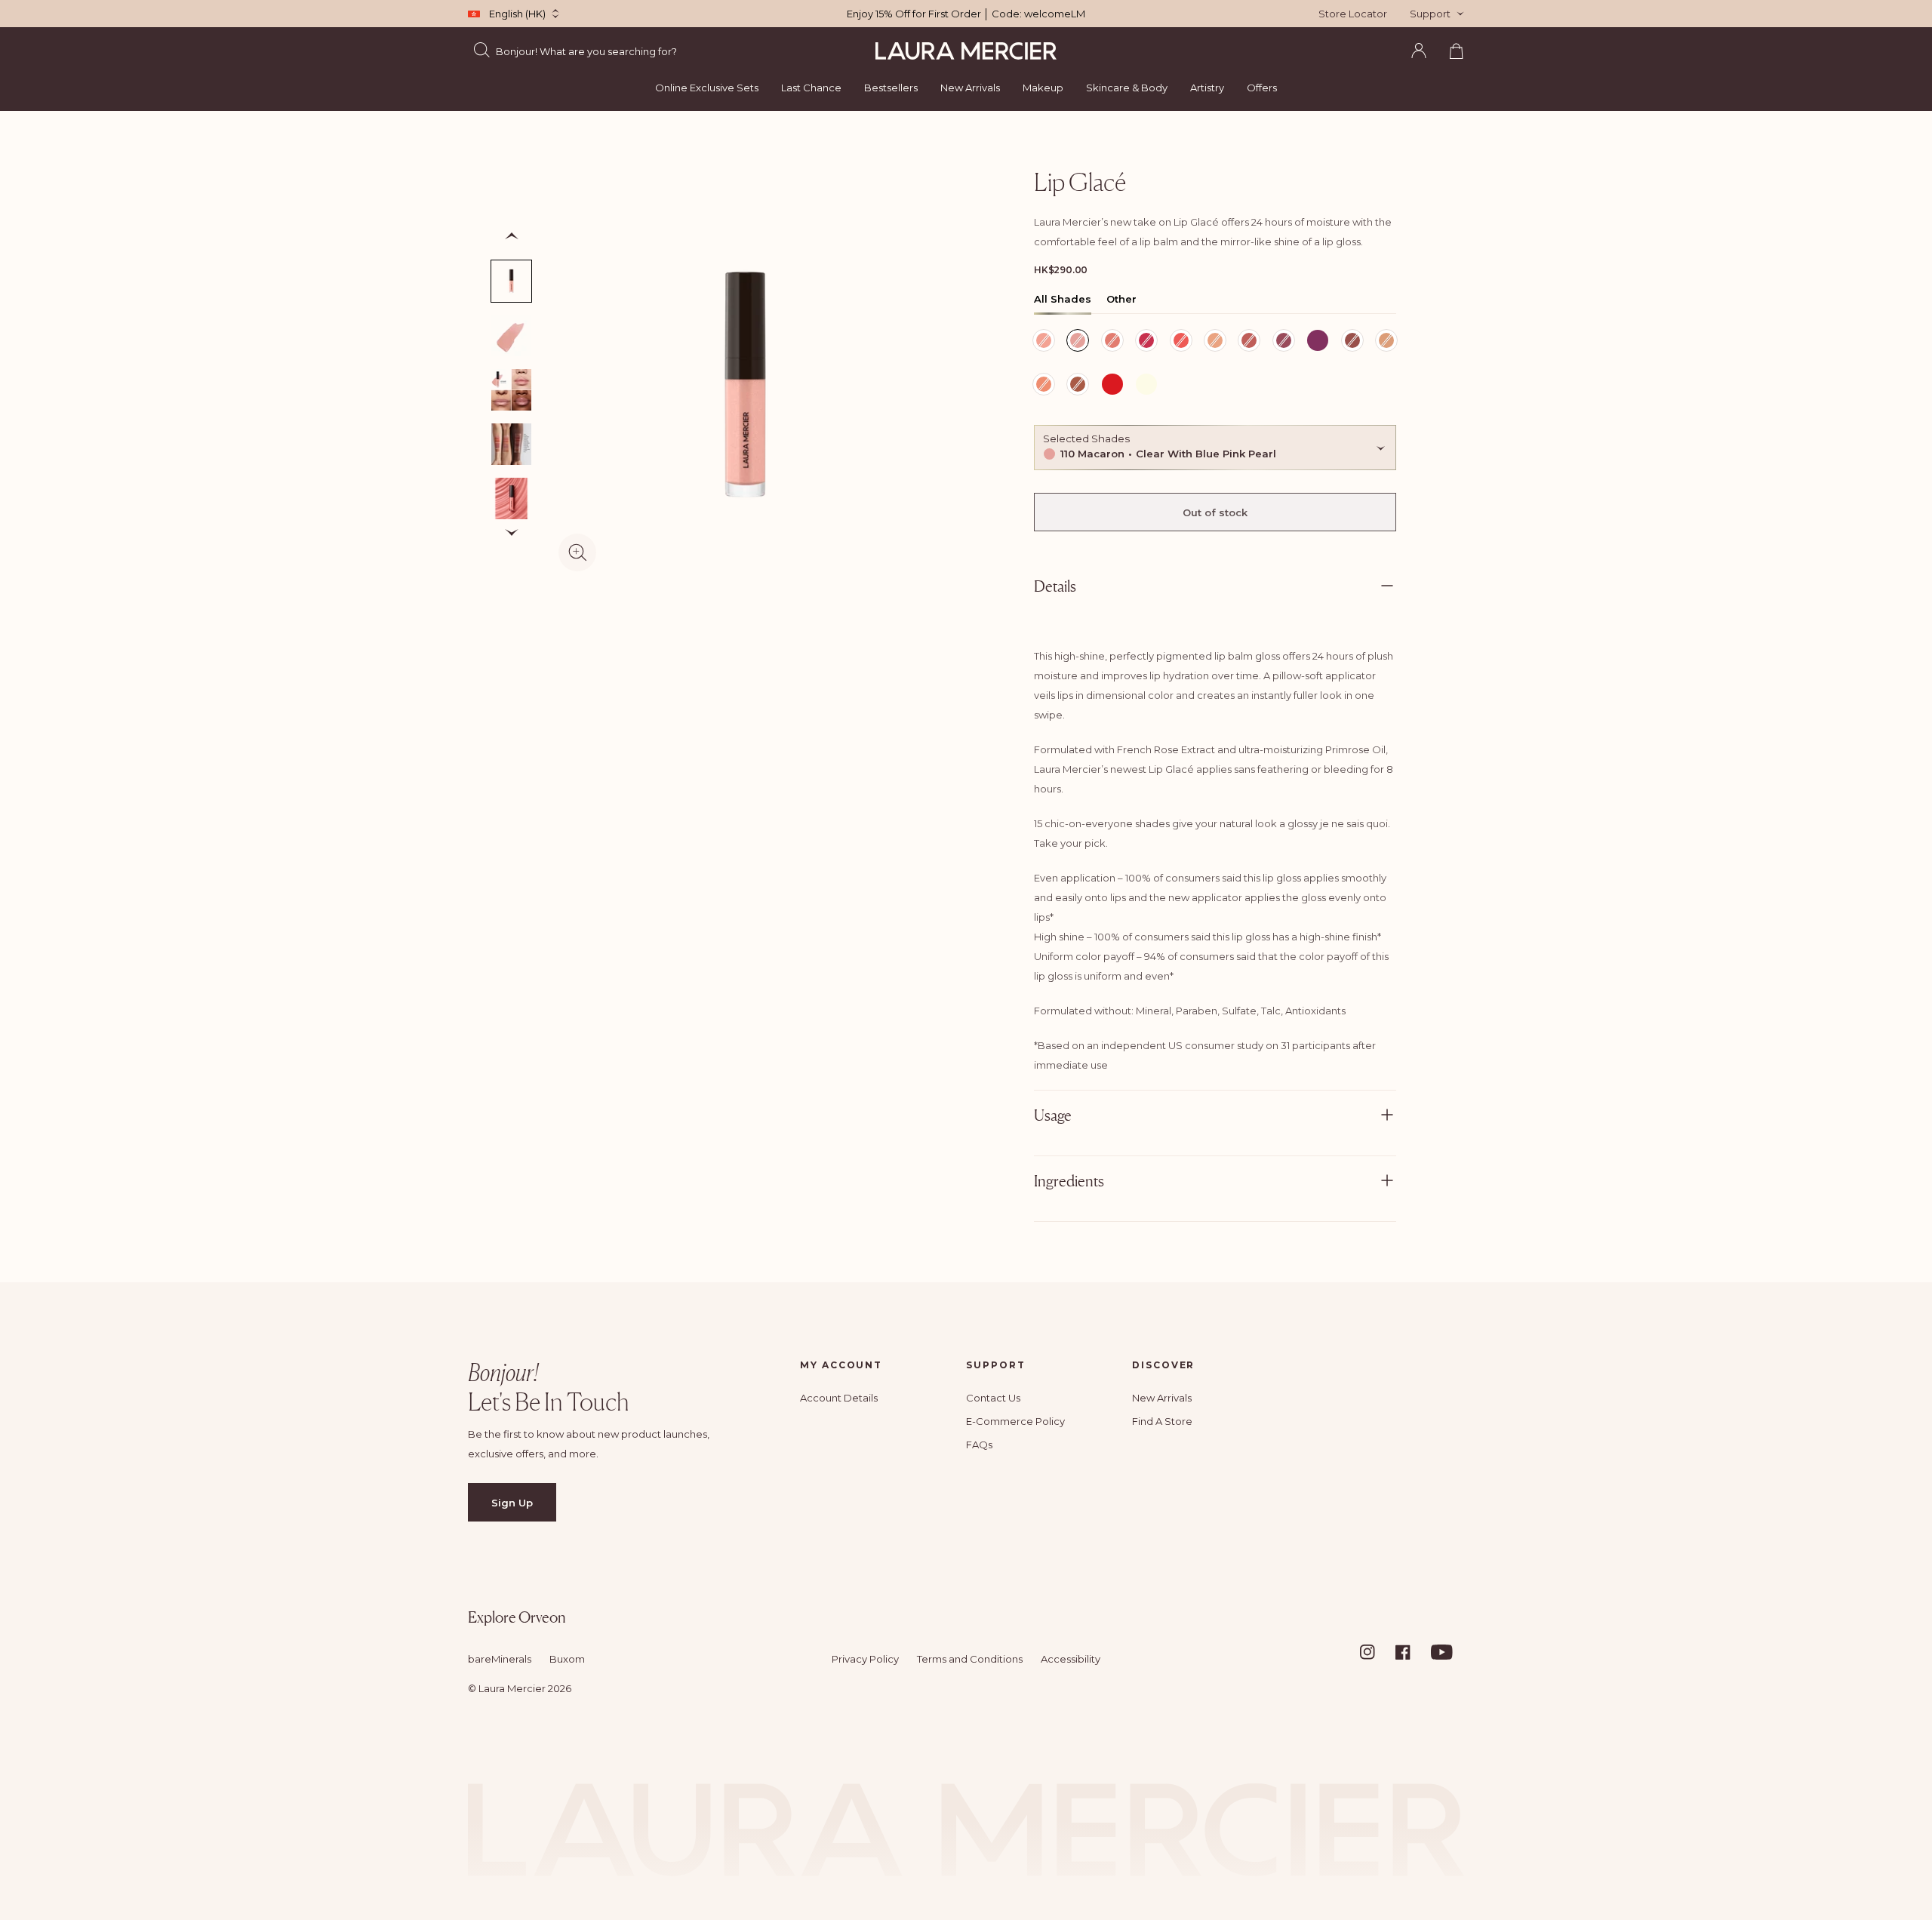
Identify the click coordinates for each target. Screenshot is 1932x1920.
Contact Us (993, 1398)
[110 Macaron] (511, 281)
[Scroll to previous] (512, 236)
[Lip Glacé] (511, 498)
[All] (511, 444)
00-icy (1144, 386)
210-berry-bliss (1318, 342)
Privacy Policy (865, 1659)
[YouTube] (1447, 1652)
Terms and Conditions (970, 1659)
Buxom (567, 1659)
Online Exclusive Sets (707, 88)
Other (1121, 299)
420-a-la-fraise (1112, 386)
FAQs (979, 1445)
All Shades (1063, 299)
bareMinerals (500, 1659)
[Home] (966, 51)
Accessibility (1071, 1659)
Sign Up (512, 1503)
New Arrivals (970, 88)
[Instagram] (1377, 1652)
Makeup (1043, 88)
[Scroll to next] (512, 533)
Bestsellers (891, 88)
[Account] (1419, 51)
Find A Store (1162, 1421)
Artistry (1207, 88)
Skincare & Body (1127, 88)
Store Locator (1353, 14)
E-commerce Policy (1015, 1421)
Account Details (839, 1398)
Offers (1262, 88)
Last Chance (811, 88)
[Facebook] (1412, 1652)
